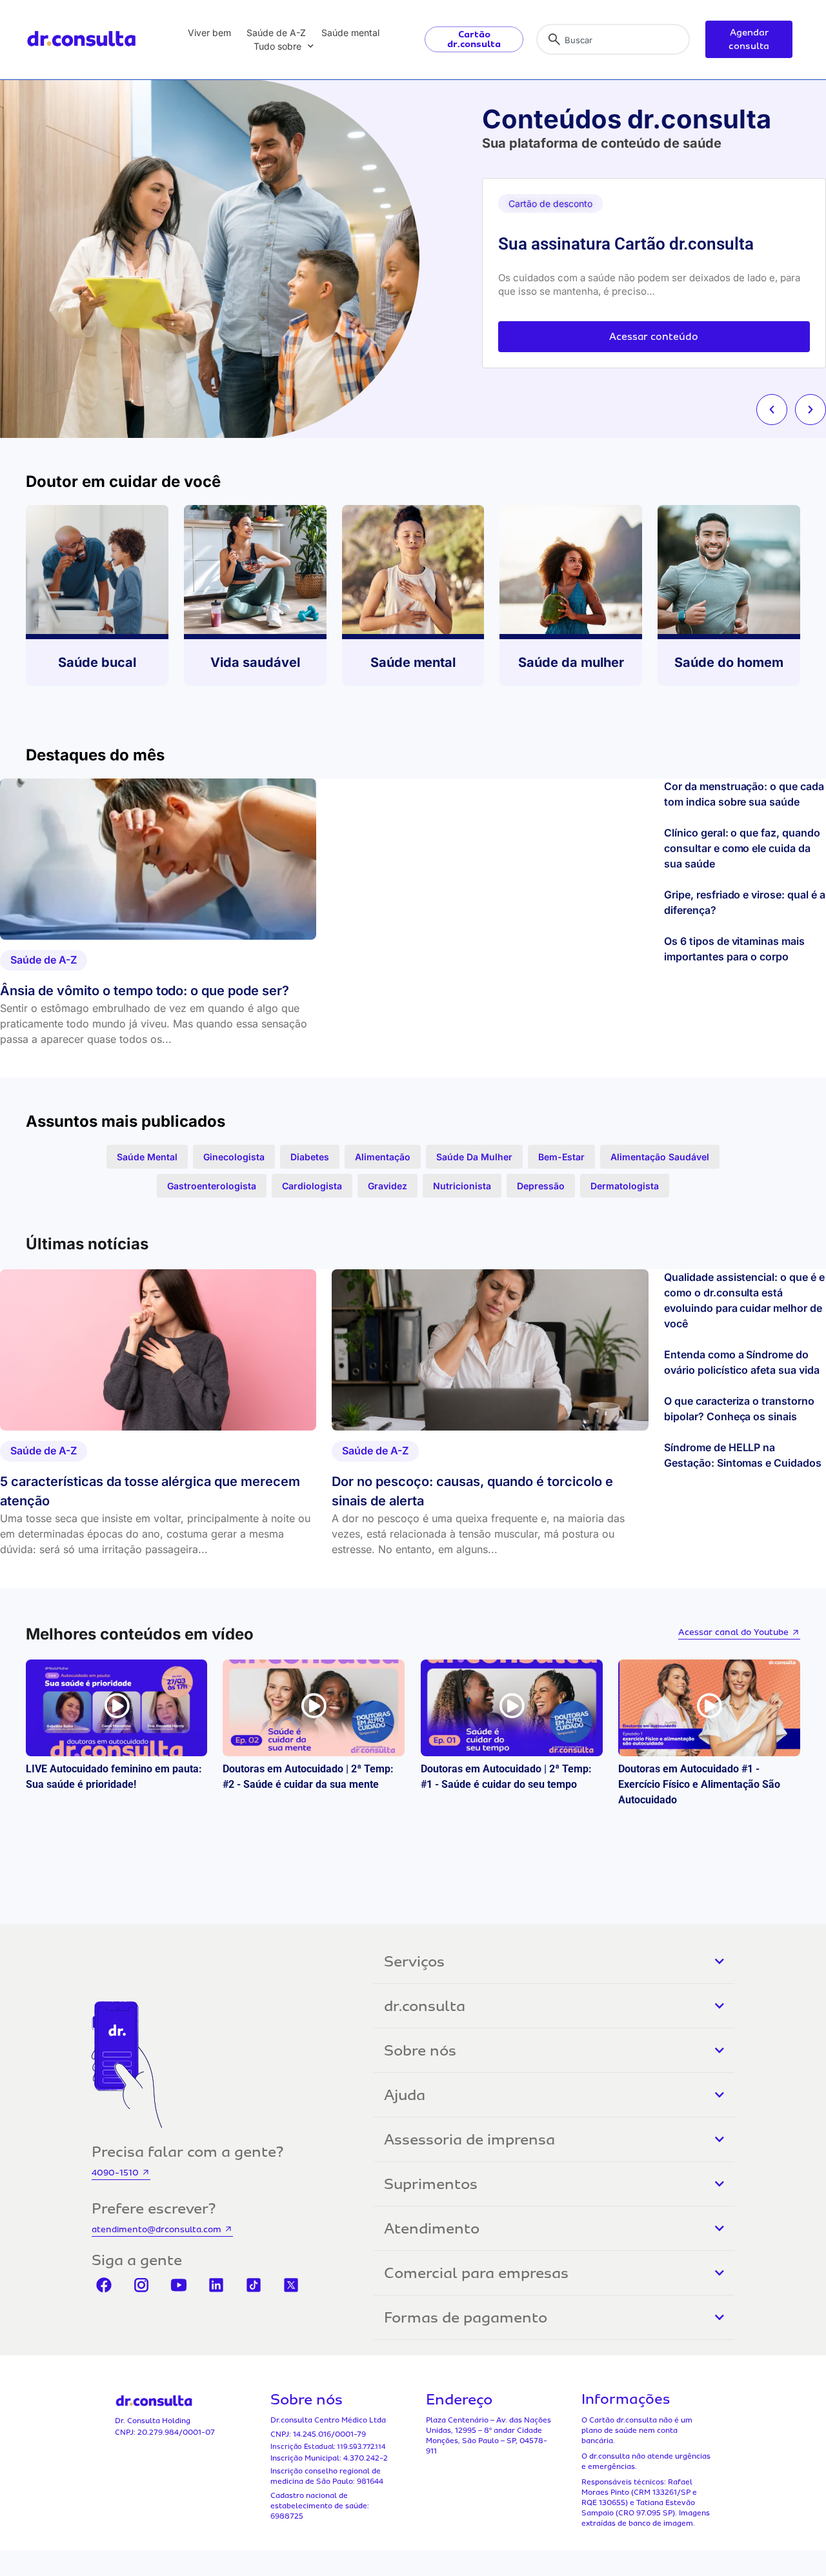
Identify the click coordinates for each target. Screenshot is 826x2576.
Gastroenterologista (212, 1186)
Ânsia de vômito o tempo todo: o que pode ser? (145, 991)
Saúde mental (350, 33)
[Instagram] (141, 2285)
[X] (291, 2285)
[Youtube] (179, 2285)
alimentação (383, 1157)
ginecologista (234, 1157)
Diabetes (310, 1157)
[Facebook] (104, 2285)
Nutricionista (462, 1186)
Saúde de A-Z (276, 33)
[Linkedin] (216, 2285)
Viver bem (209, 33)
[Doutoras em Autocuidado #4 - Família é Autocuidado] (116, 1708)
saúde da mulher (474, 1157)
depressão (541, 1186)
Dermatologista (625, 1186)
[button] (772, 410)
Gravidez (388, 1186)
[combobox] (613, 39)
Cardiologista (312, 1186)
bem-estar (561, 1157)
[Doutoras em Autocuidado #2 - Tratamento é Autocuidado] (512, 1708)
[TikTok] (254, 2285)
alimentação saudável (660, 1157)
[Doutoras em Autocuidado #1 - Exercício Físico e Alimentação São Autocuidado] (709, 1708)
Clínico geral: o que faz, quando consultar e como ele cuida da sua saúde (742, 848)
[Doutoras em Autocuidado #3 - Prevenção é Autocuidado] (314, 1708)
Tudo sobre (277, 46)
